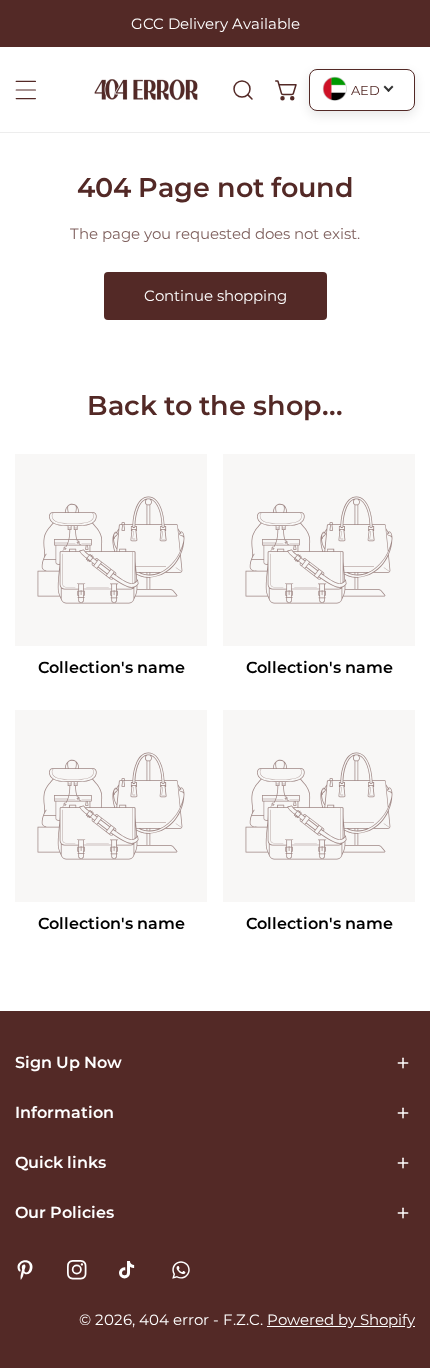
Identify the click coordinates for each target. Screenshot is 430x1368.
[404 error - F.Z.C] (146, 89)
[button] (287, 90)
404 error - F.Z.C (199, 1319)
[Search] (243, 90)
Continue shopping (215, 295)
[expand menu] (26, 90)
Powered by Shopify (341, 1319)
